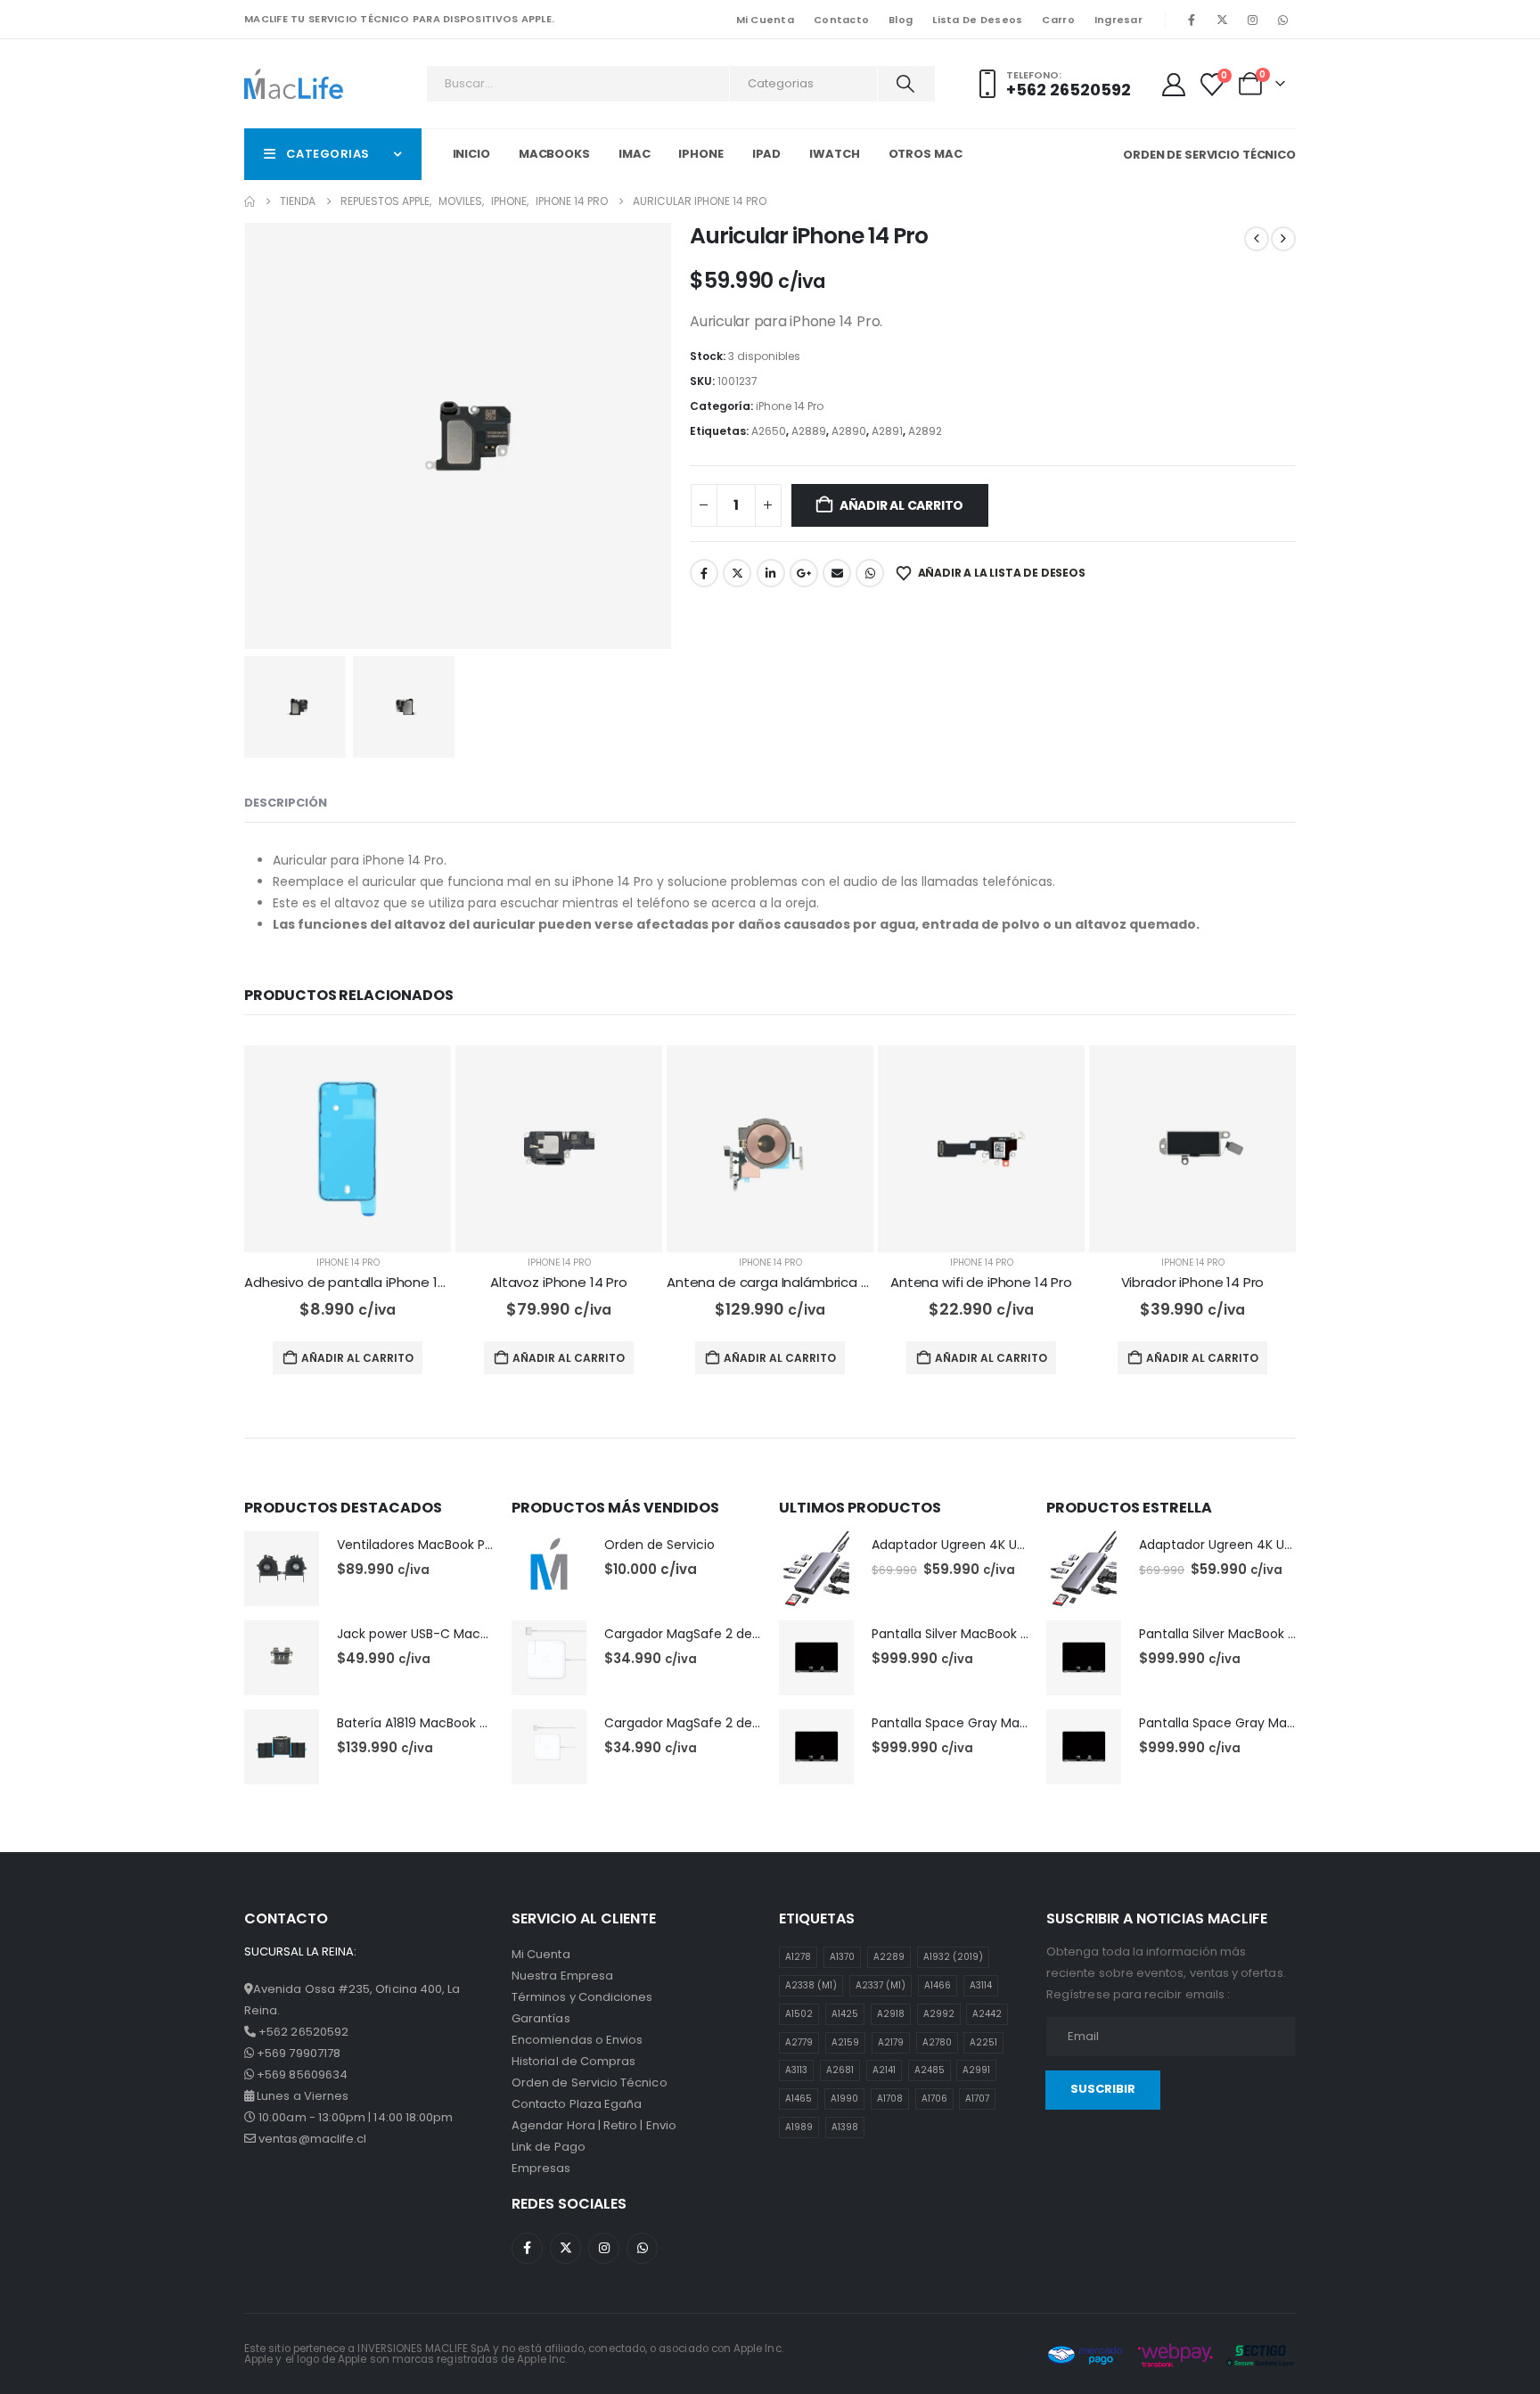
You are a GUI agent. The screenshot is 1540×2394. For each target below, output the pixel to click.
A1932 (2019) (953, 1957)
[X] (1222, 20)
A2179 (891, 2042)
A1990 (844, 2099)
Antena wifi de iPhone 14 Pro (981, 1282)
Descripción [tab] (286, 803)
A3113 (796, 2070)
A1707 (977, 2099)
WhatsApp (870, 573)
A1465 (799, 2099)
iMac (635, 154)
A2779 (799, 2042)
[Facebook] (1192, 20)
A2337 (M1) (881, 1985)
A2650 (769, 431)
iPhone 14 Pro (790, 406)
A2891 (887, 431)
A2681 (840, 2070)
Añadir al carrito (901, 505)
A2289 (889, 1957)
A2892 (925, 431)
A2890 (849, 431)
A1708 (890, 2099)
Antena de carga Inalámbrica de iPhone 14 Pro (816, 1282)
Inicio (471, 154)
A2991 (976, 2070)
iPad (767, 154)
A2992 (939, 2014)
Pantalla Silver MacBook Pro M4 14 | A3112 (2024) (1019, 1634)
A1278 (798, 1957)
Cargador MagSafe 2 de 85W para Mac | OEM (744, 1634)
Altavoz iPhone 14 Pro (559, 1282)
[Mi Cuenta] (1173, 85)
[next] (1283, 239)
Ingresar (1118, 20)
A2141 (884, 2070)
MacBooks (554, 154)
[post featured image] (348, 1149)
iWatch (834, 154)
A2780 (937, 2042)
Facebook (704, 573)
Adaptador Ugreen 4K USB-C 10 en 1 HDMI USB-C (1019, 1545)
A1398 (845, 2127)
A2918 (891, 2014)
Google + (804, 573)
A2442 (987, 2014)
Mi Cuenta (765, 20)
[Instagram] (1252, 20)
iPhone (700, 154)
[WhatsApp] (1282, 20)
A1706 (934, 2099)
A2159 (845, 2042)
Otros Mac (926, 154)
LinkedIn (771, 573)
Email (837, 573)
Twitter (737, 573)
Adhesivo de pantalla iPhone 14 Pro (357, 1282)
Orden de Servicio (659, 1545)
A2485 (930, 2070)
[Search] (905, 84)
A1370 (842, 1957)
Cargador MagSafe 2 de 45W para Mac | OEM (745, 1723)
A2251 (983, 2042)
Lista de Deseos (977, 20)
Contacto (841, 20)
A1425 (845, 2014)
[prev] (1257, 239)
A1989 (799, 2127)
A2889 (809, 431)
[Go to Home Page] (250, 201)
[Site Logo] (294, 83)
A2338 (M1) (811, 1985)
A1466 (938, 1985)
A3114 (981, 1985)
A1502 (799, 2014)
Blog (901, 20)
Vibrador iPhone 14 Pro (1193, 1282)
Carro (1058, 20)
